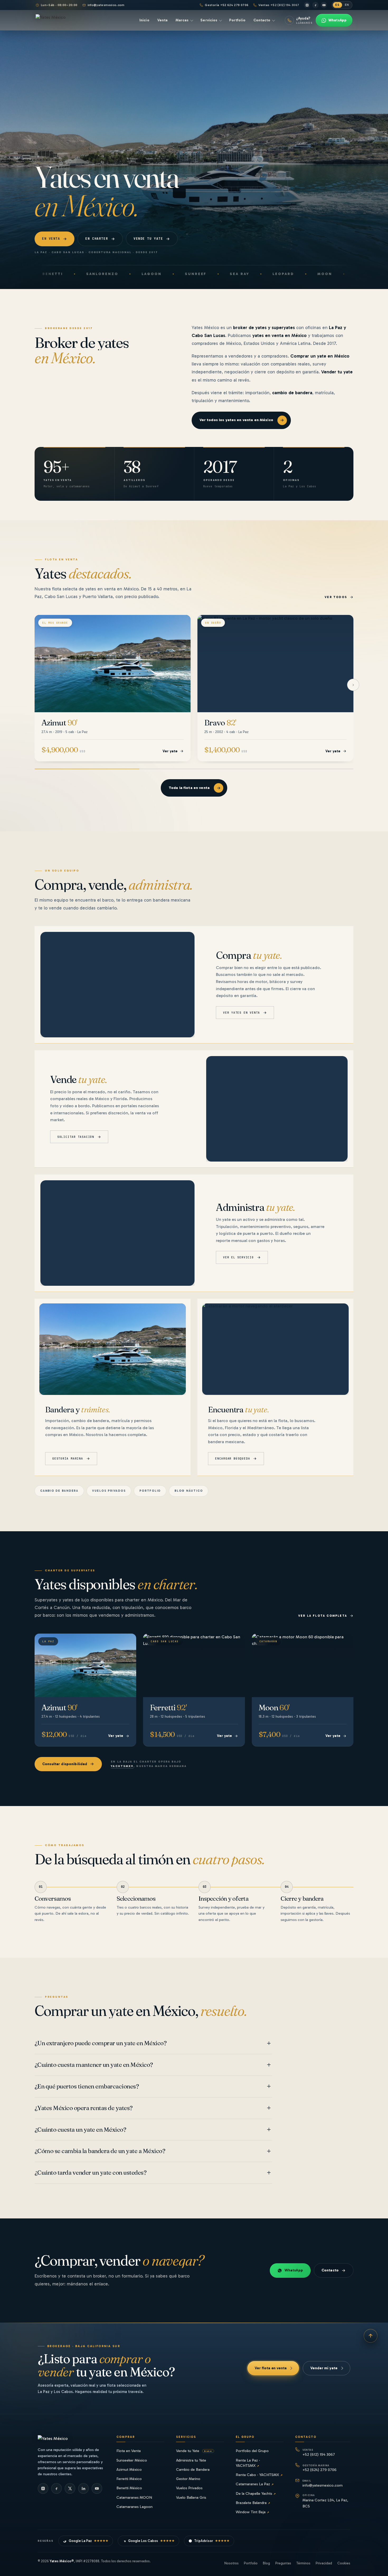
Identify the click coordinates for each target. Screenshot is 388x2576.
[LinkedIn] (83, 2488)
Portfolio (150, 1491)
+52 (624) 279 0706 (320, 2468)
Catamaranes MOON (134, 2497)
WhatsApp (294, 2270)
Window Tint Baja (252, 2512)
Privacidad (324, 2563)
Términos (303, 2563)
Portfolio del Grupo (252, 2451)
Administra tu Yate (191, 2460)
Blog (266, 2563)
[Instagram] (307, 5)
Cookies (344, 2563)
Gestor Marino (188, 2479)
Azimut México (129, 2469)
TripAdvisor (212, 2541)
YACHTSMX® (122, 1766)
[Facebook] (315, 5)
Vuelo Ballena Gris (191, 2497)
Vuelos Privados (189, 2488)
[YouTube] (324, 5)
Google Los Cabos (151, 2541)
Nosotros (231, 2563)
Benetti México (129, 2488)
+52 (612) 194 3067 (319, 2452)
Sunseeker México (132, 2460)
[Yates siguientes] (353, 685)
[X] (70, 2488)
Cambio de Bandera (193, 2469)
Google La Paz (89, 2541)
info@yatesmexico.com (106, 5)
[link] (113, 688)
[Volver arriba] (371, 2336)
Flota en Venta (129, 2451)
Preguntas (283, 2563)
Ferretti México (129, 2479)
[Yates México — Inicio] (61, 20)
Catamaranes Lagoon (134, 2507)
